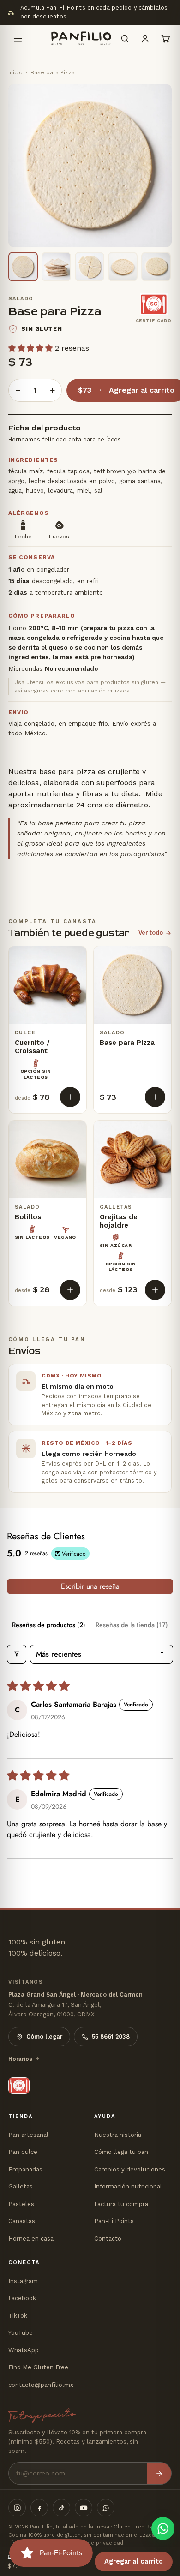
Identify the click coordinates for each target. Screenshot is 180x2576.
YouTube (21, 2333)
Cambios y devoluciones (130, 2169)
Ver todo (151, 933)
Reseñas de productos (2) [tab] (49, 1625)
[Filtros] (17, 1654)
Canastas (22, 2221)
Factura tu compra (121, 2204)
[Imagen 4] (123, 267)
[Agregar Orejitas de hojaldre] (155, 1290)
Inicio (15, 72)
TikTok (18, 2316)
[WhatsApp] (106, 2508)
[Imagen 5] (156, 267)
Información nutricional (128, 2186)
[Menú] (18, 39)
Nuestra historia (118, 2135)
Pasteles (21, 2204)
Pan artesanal (28, 2135)
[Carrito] (165, 39)
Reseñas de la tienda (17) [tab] (132, 1625)
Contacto (108, 2239)
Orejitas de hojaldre (119, 1221)
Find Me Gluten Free (38, 2367)
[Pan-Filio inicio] (71, 39)
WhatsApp (24, 2350)
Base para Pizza (127, 1043)
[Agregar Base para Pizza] (155, 1097)
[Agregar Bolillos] (70, 1290)
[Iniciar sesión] (145, 39)
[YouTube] (84, 2508)
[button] (32, 348)
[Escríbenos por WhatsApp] (163, 2528)
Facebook (22, 2298)
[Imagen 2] (56, 267)
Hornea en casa (31, 2239)
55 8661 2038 (111, 2036)
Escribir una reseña (90, 1586)
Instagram (23, 2281)
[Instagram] (17, 2508)
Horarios (20, 2059)
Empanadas (25, 2169)
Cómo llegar (44, 2036)
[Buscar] (125, 39)
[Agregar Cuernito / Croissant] (70, 1097)
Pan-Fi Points (114, 2221)
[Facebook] (39, 2508)
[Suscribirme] (159, 2473)
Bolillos (28, 1217)
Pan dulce (23, 2152)
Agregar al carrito (134, 2561)
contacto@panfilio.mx (41, 2385)
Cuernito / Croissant (32, 1047)
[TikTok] (61, 2508)
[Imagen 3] (90, 267)
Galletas (21, 2186)
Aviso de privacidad (98, 2543)
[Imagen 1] (23, 267)
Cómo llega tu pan (121, 2152)
